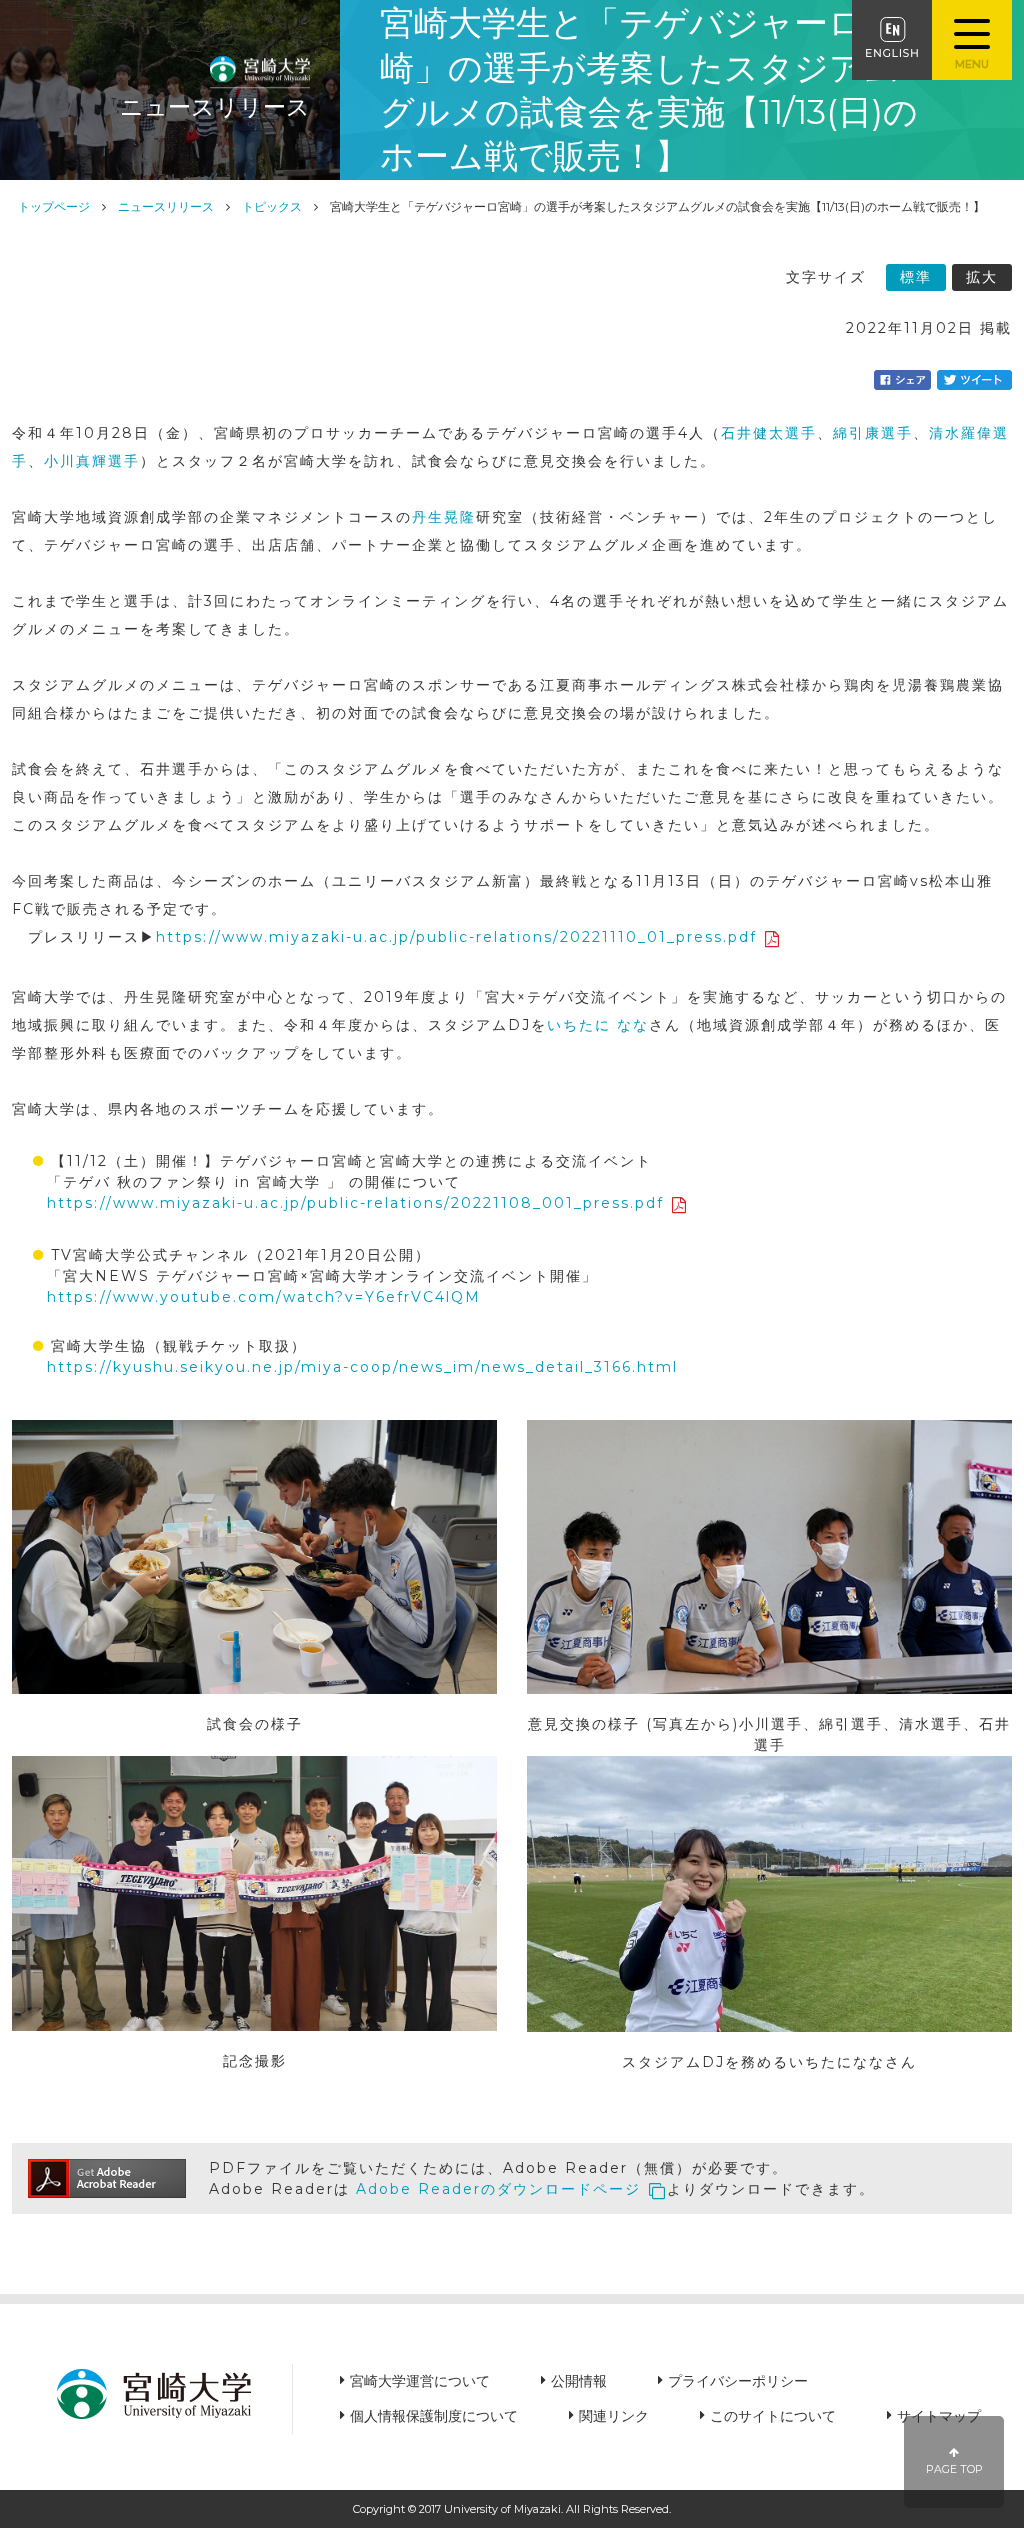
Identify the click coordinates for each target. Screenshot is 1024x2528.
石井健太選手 (769, 433)
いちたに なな (598, 1025)
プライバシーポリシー (738, 2381)
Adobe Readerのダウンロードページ (498, 2189)
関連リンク (614, 2416)
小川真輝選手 (92, 461)
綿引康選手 (873, 433)
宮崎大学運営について (420, 2381)
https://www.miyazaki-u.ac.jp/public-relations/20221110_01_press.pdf (456, 937)
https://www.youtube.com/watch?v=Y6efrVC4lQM (264, 1297)
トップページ (54, 206)
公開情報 (579, 2381)
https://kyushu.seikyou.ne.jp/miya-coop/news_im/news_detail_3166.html (362, 1367)
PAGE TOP (954, 2469)
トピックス (272, 206)
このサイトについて (773, 2416)
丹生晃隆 (444, 517)
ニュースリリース (166, 206)
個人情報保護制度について (434, 2416)
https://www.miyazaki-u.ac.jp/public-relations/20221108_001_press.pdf (355, 1203)
